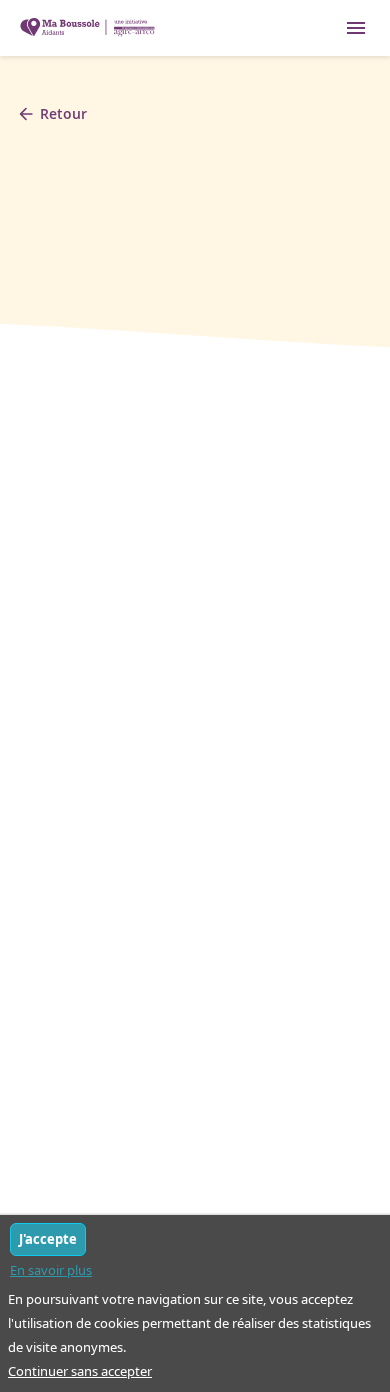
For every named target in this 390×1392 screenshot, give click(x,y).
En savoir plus (51, 1270)
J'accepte (48, 1239)
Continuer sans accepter (80, 1371)
